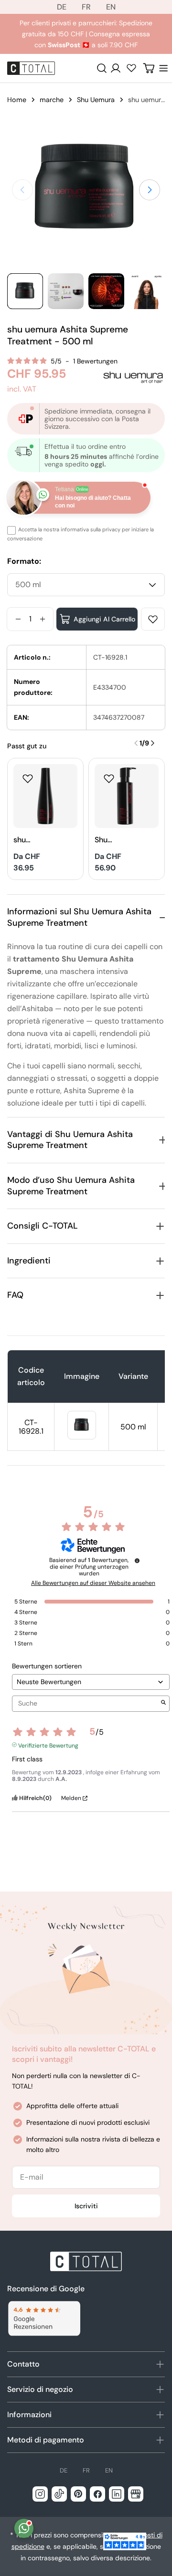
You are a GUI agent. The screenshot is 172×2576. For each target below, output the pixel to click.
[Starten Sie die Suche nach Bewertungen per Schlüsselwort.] (163, 1703)
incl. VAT (22, 389)
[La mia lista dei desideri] (131, 68)
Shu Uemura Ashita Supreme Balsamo (111, 840)
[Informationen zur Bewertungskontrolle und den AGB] (137, 1561)
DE (62, 7)
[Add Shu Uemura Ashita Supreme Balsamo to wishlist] (109, 778)
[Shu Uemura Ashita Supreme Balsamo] (127, 796)
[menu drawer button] (163, 68)
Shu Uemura (96, 100)
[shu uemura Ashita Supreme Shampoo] (45, 796)
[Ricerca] (102, 68)
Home (17, 100)
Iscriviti (86, 2206)
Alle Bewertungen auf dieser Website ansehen (93, 1583)
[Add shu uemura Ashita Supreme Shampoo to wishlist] (28, 778)
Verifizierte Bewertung (48, 1745)
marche (52, 100)
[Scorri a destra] (150, 190)
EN (111, 7)
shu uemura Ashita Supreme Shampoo (31, 840)
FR (86, 7)
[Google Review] (44, 2319)
